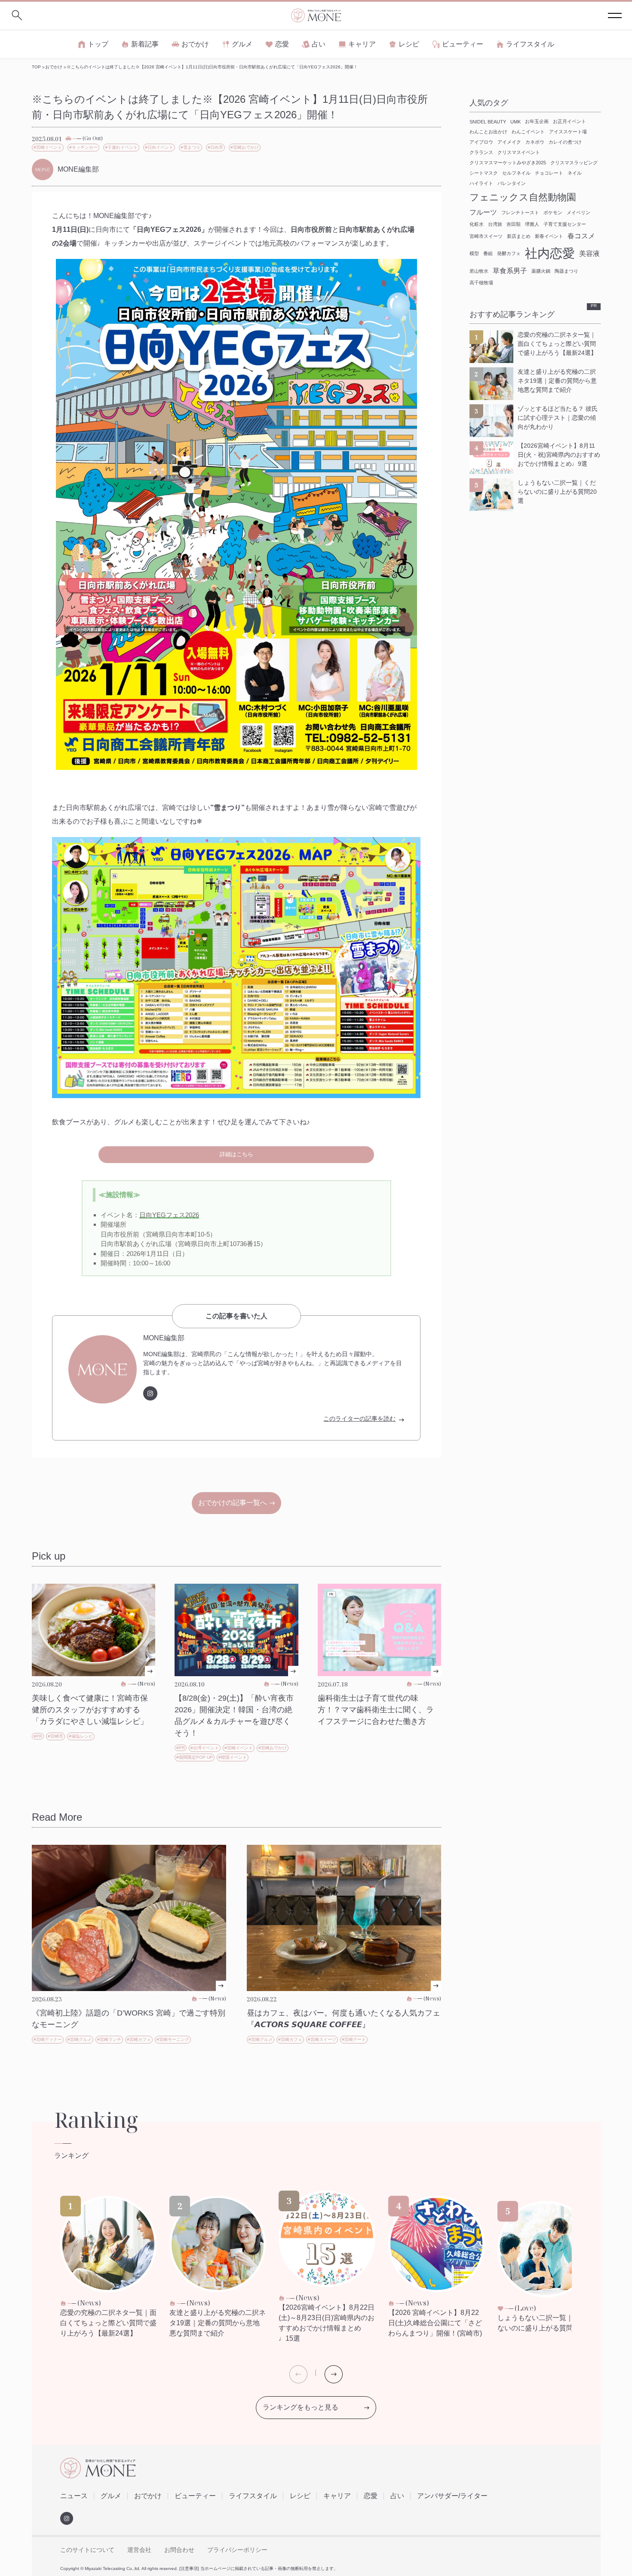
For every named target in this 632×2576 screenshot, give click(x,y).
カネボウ (535, 142)
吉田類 (514, 224)
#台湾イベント (205, 1748)
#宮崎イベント (48, 147)
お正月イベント (569, 121)
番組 (488, 253)
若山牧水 (479, 271)
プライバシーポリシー (237, 2550)
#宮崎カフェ (139, 2039)
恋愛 (282, 44)
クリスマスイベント (519, 152)
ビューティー (463, 44)
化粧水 (477, 224)
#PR (38, 1736)
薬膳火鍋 (541, 271)
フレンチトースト (520, 212)
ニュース (74, 2496)
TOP (36, 67)
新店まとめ (519, 236)
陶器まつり (566, 271)
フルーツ (483, 212)
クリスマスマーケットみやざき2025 (508, 163)
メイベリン (578, 212)
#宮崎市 (55, 1736)
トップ (98, 44)
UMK (515, 122)
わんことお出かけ (488, 132)
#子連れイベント (121, 147)
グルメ (242, 44)
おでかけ (195, 44)
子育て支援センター (565, 224)
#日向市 (215, 147)
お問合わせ (179, 2550)
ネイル (575, 173)
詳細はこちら (236, 1154)
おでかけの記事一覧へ (233, 1503)
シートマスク (484, 173)
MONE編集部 (164, 1338)
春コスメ (581, 236)
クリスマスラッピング (574, 163)
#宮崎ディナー (48, 2039)
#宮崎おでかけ (245, 147)
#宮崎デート (354, 2039)
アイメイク (509, 142)
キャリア (362, 44)
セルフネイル (516, 173)
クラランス (481, 152)
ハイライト (481, 183)
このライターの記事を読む (359, 1419)
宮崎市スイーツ (486, 236)
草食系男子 (510, 271)
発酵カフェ (509, 253)
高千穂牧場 (481, 283)
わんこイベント (528, 132)
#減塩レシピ (81, 1736)
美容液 (589, 254)
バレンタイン (512, 183)
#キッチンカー (83, 147)
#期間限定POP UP (195, 1757)
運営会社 (139, 2550)
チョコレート (549, 173)
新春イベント (549, 236)
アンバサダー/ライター (452, 2496)
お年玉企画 (537, 121)
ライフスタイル (530, 44)
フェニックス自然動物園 (523, 197)
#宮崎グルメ (80, 2039)
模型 (474, 253)
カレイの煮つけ (565, 142)
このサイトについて (87, 2550)
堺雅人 (532, 224)
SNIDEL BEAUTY (488, 122)
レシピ (409, 44)
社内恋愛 (550, 253)
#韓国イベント (233, 1757)
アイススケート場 (568, 132)
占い (319, 44)
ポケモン (553, 212)
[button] (334, 2374)
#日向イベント (159, 147)
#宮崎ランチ (109, 2039)
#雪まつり (190, 147)
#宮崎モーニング (173, 2039)
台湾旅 (495, 224)
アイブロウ (481, 142)
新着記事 (145, 44)
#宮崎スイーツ (322, 2039)
